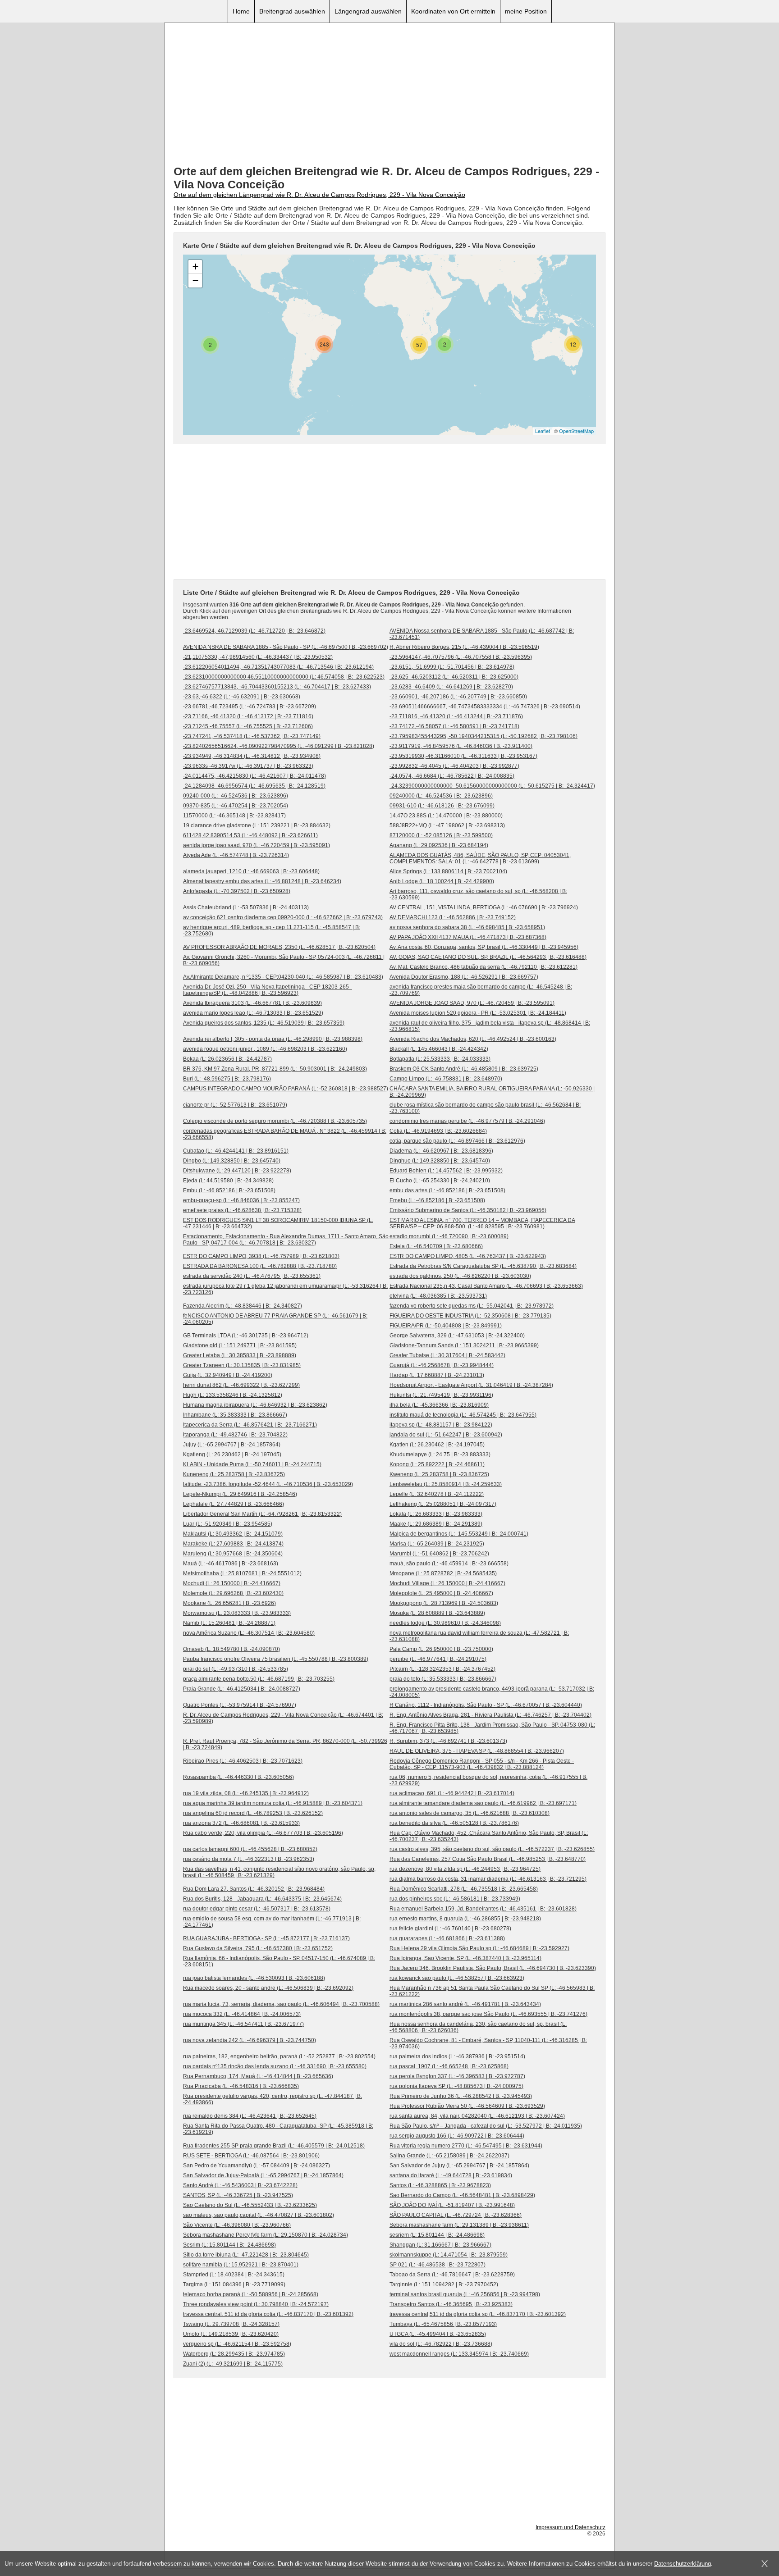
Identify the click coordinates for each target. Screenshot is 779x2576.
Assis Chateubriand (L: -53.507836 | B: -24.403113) (246, 907)
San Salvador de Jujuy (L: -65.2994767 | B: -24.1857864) (459, 2166)
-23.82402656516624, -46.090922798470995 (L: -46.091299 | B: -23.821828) (279, 746)
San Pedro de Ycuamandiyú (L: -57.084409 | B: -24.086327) (257, 2166)
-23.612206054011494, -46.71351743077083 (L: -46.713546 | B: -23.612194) (278, 667)
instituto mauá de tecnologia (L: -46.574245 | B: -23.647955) (463, 1415)
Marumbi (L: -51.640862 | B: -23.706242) (439, 1554)
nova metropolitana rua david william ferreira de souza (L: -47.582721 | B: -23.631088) (479, 1636)
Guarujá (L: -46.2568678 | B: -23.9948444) (442, 1365)
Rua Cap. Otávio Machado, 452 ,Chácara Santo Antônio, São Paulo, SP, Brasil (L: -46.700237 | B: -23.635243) (489, 1836)
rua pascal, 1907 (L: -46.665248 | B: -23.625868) (449, 2066)
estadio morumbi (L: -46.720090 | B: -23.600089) (449, 1236)
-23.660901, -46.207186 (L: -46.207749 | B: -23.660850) (458, 697)
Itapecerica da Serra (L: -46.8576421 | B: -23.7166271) (250, 1425)
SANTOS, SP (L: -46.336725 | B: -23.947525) (238, 2195)
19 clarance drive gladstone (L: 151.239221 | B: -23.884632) (257, 825)
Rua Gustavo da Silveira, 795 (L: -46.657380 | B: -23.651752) (258, 1948)
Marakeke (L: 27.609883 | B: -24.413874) (233, 1544)
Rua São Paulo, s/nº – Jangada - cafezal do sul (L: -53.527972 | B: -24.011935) (486, 2126)
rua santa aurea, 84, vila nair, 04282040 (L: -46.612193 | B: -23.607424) (477, 2116)
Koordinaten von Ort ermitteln (453, 11)
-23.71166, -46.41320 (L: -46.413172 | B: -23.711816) (248, 716)
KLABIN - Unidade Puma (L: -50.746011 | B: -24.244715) (252, 1464)
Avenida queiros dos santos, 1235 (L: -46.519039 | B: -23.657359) (264, 1023)
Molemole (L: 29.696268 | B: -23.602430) (233, 1593)
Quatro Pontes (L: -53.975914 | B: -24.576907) (240, 1705)
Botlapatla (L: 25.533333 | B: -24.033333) (440, 1059)
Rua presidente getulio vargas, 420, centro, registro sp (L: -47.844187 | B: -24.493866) (273, 2099)
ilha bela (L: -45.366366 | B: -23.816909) (439, 1405)
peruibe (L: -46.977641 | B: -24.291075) (438, 1659)
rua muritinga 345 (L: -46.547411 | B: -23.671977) (243, 2024)
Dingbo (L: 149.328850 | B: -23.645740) (232, 1161)
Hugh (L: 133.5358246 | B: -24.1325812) (233, 1395)
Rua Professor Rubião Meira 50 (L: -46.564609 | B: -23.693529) (467, 2106)
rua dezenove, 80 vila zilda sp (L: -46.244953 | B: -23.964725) (465, 1869)
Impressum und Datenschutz (571, 2527)
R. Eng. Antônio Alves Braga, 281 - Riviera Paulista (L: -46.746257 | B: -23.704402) (490, 1715)
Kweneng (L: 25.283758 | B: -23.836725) (439, 1474)
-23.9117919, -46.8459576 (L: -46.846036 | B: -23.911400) (461, 746)
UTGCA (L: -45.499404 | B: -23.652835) (438, 2334)
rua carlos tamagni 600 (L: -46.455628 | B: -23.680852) (250, 1849)
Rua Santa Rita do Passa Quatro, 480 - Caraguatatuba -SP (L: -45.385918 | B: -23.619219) (278, 2129)
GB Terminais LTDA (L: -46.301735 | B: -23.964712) (246, 1336)
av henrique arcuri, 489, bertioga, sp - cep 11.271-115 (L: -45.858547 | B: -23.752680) (272, 930)
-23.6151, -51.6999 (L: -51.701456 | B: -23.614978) (452, 667)
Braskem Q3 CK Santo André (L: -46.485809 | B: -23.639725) (464, 1069)
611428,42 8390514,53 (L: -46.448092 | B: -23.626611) (250, 835)
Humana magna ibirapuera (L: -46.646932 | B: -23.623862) (255, 1405)
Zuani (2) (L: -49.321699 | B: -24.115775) (233, 2364)
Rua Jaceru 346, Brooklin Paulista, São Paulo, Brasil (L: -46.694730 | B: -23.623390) (493, 1968)
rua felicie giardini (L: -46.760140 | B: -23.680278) (450, 1929)
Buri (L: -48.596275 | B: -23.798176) (227, 1079)
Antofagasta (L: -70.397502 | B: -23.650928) (237, 891)
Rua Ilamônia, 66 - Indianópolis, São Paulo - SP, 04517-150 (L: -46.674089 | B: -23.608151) (279, 1961)
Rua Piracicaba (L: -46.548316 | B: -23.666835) (241, 2086)
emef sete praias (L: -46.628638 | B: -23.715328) (242, 1210)
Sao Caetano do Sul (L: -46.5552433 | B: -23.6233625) (250, 2205)
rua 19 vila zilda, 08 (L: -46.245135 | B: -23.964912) (246, 1793)
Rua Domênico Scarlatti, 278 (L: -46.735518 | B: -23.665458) (464, 1889)
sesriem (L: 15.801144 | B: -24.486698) (437, 2235)
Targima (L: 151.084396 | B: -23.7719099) (234, 2284)
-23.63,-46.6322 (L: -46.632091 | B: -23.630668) (242, 697)
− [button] (195, 280)
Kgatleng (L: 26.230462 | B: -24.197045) (232, 1454)
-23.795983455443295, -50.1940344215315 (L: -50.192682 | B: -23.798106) (483, 736)
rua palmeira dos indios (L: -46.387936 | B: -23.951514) (457, 2056)
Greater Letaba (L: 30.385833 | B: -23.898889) (240, 1355)
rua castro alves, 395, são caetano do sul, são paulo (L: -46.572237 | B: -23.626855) (492, 1849)
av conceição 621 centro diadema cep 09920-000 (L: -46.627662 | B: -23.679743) (283, 917)
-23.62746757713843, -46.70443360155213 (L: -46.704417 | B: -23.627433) (277, 687)
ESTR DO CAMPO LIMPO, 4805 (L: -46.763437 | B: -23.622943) (468, 1256)
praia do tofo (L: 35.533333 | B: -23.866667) (443, 1679)
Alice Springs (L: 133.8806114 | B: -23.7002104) (448, 871)
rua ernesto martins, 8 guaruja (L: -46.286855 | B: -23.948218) (465, 1919)
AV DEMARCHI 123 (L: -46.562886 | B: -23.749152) (453, 917)
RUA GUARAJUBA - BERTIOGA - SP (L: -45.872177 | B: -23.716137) (266, 1938)
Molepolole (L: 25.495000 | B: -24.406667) (441, 1593)
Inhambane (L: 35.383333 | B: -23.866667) (235, 1415)
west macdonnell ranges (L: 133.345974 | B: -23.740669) (459, 2354)
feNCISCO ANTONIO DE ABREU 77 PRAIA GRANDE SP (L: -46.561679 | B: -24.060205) (275, 1319)
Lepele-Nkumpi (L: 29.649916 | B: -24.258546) (240, 1494)
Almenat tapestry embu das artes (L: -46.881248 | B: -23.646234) (262, 881)
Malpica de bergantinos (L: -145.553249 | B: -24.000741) (459, 1534)
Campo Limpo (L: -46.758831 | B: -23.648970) (446, 1079)
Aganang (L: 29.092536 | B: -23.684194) (439, 845)
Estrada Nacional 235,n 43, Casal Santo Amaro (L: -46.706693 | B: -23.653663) (486, 1286)
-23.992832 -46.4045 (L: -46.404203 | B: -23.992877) (454, 766)
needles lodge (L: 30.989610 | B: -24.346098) (445, 1623)
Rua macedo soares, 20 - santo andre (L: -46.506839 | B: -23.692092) (268, 1988)
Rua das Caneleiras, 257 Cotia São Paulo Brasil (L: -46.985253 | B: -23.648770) (488, 1859)
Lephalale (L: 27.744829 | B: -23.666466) (234, 1504)
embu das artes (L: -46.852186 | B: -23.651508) (447, 1190)
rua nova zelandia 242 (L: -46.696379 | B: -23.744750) (250, 2040)
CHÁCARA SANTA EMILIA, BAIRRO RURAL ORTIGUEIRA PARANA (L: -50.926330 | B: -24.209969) (492, 1092)
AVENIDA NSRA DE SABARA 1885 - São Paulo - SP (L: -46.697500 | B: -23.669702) (286, 647)
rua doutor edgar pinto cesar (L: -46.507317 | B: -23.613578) (257, 1909)
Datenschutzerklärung (683, 2564)
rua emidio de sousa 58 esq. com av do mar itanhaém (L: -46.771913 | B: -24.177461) (272, 1922)
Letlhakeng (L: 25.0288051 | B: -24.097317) (443, 1504)
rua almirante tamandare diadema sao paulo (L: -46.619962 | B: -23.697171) (483, 1803)
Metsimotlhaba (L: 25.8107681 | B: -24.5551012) (242, 1573)
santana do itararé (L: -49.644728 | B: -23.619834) (451, 2175)
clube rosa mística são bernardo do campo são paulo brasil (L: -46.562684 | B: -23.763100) (485, 1108)
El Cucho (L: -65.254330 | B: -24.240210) (440, 1181)
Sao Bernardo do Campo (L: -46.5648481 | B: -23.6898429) (462, 2195)
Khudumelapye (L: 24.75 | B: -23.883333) (440, 1454)
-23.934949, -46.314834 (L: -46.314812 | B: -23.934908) (252, 756)
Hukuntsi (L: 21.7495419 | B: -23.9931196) (441, 1395)
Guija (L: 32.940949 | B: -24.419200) (228, 1375)
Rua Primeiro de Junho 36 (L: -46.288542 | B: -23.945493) (461, 2096)
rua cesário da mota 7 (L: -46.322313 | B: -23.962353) (249, 1859)
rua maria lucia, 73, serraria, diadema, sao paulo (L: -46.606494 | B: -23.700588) (281, 2004)
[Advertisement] (389, 95)
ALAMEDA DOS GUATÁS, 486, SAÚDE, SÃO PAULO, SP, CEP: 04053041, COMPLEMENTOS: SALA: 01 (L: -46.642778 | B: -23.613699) (480, 858)
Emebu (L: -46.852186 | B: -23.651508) (437, 1200)
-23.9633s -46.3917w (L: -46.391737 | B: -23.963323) (248, 766)
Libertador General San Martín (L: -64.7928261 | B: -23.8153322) (262, 1514)
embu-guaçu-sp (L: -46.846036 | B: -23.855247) (241, 1200)
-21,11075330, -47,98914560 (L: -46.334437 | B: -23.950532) (258, 657)
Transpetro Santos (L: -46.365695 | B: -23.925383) (451, 2304)
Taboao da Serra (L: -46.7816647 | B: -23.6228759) (452, 2275)
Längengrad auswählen (368, 11)
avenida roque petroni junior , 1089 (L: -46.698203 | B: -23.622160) (265, 1049)
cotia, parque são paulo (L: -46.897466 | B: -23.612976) (457, 1141)
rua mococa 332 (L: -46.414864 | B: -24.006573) (242, 2014)
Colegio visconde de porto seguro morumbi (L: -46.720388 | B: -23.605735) (275, 1121)
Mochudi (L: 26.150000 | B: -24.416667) (232, 1583)
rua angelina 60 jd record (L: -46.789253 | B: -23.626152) (253, 1813)
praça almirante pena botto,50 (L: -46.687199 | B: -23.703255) (259, 1679)
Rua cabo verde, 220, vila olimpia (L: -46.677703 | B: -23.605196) (263, 1833)
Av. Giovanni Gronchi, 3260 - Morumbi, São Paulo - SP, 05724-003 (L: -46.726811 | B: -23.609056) (284, 960)
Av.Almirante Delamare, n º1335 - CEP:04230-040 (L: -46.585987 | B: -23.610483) (283, 977)
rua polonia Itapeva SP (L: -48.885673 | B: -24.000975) (456, 2086)
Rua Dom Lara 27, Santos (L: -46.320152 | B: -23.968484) (254, 1889)
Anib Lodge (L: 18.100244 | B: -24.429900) (442, 881)
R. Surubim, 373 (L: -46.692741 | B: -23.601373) (448, 1741)
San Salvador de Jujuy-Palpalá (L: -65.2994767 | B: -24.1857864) (263, 2175)
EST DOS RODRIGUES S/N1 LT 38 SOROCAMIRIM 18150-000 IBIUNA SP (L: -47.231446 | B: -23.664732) (278, 1223)
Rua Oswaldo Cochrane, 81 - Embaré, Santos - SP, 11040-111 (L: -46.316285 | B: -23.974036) (488, 2043)
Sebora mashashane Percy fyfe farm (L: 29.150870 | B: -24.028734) (266, 2235)
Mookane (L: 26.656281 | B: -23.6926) (229, 1603)
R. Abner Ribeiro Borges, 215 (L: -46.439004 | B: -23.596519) (464, 647)
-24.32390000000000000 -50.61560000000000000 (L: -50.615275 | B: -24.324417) (492, 786)
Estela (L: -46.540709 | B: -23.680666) (436, 1246)
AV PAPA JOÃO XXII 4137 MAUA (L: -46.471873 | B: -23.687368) (468, 937)
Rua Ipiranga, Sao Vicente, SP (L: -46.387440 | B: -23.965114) (465, 1958)
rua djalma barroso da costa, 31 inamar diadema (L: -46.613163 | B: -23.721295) (488, 1879)
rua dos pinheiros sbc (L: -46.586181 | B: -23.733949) (455, 1899)
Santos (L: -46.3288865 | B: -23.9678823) (440, 2185)
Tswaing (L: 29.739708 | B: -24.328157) (231, 2324)
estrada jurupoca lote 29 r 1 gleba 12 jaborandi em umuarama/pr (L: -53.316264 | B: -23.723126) (285, 1289)
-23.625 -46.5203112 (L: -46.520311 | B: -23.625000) (454, 677)
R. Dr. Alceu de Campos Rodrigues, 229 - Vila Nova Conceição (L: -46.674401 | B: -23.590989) (283, 1718)
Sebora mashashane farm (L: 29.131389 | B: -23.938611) (459, 2225)
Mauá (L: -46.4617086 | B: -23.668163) (231, 1564)
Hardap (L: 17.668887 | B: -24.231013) (437, 1375)
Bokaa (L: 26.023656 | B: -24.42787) (227, 1059)
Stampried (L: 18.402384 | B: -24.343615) (234, 2275)
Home (241, 11)
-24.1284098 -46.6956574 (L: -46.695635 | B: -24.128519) (254, 786)
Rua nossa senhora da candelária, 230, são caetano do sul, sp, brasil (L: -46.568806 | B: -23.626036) (478, 2027)
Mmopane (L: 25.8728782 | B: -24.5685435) (443, 1573)
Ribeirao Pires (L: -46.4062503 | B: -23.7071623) (243, 1761)
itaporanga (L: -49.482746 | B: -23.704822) (235, 1435)
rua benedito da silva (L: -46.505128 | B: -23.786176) (454, 1823)
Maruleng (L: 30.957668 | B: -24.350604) (233, 1554)
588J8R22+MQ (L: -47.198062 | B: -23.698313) (447, 825)
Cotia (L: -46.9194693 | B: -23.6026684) (438, 1131)
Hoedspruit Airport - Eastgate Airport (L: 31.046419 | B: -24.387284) (471, 1385)
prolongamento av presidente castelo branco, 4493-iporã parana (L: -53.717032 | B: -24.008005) (492, 1692)
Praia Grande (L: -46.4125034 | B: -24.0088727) (242, 1689)
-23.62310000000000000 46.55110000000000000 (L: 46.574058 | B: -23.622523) (284, 677)
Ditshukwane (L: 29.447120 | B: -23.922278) (237, 1171)
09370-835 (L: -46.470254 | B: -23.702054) (236, 806)
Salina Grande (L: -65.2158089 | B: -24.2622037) (449, 2156)
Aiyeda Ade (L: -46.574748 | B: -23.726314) (236, 855)
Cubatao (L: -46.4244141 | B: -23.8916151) (236, 1151)
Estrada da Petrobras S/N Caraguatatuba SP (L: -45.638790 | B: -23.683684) (483, 1266)
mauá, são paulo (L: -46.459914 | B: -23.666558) (449, 1564)
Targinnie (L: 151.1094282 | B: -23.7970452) (444, 2284)
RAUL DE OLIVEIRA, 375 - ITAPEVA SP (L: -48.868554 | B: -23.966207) (477, 1751)
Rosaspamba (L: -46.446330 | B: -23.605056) (238, 1777)
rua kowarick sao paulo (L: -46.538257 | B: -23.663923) (457, 1978)
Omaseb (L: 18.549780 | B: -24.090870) (231, 1649)
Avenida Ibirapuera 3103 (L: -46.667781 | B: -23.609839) (252, 1003)
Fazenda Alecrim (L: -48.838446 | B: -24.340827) (243, 1306)
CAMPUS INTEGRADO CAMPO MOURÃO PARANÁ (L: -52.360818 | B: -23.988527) (286, 1089)
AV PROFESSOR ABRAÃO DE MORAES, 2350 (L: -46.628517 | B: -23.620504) (279, 947)
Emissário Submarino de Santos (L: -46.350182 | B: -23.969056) (468, 1210)
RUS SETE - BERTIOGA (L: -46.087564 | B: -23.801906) (251, 2156)
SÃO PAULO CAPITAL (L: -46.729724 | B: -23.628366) (456, 2215)
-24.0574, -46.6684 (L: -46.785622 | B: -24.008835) (452, 776)
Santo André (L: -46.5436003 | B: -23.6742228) (240, 2185)
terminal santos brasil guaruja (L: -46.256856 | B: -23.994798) (465, 2294)
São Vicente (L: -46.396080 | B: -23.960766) (237, 2225)
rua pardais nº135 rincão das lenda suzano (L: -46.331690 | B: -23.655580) (275, 2066)
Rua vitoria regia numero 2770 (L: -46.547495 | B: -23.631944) (466, 2146)
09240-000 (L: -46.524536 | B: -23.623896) (236, 796)
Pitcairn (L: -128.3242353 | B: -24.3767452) (442, 1669)
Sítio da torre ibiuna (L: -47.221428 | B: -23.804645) (246, 2255)
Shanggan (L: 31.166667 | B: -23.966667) (440, 2245)
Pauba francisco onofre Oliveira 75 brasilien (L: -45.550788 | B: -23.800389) (276, 1659)
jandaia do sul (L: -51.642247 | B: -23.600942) (446, 1435)
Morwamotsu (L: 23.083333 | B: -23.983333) (237, 1613)
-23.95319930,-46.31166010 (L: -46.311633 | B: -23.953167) (463, 756)
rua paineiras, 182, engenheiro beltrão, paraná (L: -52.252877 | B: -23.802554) (279, 2056)
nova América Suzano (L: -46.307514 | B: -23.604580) (249, 1633)
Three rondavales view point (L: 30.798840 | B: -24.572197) (256, 2304)
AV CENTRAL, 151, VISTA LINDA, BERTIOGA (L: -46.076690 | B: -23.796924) (484, 907)
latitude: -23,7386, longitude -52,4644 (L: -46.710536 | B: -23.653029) (268, 1484)
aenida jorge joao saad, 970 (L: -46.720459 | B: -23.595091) (257, 845)
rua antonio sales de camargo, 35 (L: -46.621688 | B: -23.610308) (470, 1813)
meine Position (526, 11)
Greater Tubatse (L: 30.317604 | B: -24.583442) (447, 1355)
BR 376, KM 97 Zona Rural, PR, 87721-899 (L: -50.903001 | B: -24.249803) (275, 1069)
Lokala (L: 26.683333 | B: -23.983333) (436, 1514)
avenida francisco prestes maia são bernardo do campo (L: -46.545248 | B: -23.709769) (481, 990)
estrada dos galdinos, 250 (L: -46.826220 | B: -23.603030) (460, 1276)
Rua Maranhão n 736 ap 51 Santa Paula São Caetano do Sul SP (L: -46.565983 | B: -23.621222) (492, 1991)
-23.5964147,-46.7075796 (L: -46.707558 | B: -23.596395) (461, 657)
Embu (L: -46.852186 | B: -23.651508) (229, 1190)
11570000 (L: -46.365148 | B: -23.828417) (234, 816)
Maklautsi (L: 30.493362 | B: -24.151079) (233, 1534)
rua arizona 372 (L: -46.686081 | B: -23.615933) (241, 1823)
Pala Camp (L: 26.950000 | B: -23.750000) (441, 1649)
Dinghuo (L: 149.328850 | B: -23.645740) (440, 1161)
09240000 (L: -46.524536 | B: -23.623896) (441, 796)
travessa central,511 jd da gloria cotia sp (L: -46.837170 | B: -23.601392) (478, 2314)
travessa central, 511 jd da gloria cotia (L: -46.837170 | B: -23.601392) (268, 2314)
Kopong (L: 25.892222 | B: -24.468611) (437, 1464)
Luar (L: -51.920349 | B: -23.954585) (228, 1524)
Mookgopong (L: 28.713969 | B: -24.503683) (444, 1603)
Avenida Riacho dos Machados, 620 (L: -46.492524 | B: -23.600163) (473, 1039)
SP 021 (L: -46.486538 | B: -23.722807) (438, 2265)
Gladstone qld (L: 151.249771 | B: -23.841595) (240, 1345)
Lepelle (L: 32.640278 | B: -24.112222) (437, 1494)
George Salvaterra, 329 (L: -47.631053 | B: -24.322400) (457, 1336)
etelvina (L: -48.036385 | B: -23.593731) (438, 1296)
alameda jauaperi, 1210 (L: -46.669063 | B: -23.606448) (251, 871)
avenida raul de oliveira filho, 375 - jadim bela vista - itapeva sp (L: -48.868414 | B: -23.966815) (490, 1026)
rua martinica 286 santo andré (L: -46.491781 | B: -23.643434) (465, 2004)
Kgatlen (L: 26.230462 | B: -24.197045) (437, 1445)
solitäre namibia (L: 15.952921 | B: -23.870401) (241, 2265)
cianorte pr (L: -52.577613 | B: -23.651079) (235, 1105)
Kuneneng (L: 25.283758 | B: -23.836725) (234, 1474)
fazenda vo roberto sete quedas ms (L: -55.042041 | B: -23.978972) (472, 1306)
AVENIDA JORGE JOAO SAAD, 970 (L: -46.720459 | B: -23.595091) (472, 1003)
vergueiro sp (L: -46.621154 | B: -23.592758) (237, 2344)
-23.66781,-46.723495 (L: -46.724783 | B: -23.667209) (250, 707)
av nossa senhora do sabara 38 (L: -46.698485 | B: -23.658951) (467, 927)
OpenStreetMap (576, 431)
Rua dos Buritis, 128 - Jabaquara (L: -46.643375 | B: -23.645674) (262, 1899)
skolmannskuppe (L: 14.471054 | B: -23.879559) (449, 2255)
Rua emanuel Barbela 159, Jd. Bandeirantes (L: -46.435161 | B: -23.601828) (483, 1909)
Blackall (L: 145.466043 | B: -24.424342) (439, 1049)
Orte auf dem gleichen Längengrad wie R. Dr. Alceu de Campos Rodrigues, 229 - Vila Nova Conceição (319, 195)
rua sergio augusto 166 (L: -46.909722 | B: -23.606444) (457, 2136)
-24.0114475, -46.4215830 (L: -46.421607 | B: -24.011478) (254, 776)
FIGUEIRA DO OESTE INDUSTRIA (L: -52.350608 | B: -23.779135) (470, 1316)
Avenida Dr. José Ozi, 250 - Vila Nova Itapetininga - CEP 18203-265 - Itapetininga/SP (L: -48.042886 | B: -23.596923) (268, 990)
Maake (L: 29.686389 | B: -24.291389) (436, 1524)
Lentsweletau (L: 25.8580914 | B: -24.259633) (446, 1484)
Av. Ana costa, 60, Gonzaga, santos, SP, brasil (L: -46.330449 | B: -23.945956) (484, 947)
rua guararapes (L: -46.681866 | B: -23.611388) (447, 1938)
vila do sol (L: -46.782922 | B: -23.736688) (441, 2344)
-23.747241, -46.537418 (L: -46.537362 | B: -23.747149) (252, 736)
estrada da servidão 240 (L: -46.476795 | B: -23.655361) (252, 1276)
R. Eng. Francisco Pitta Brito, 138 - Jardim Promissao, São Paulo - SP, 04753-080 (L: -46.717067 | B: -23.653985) (492, 1728)
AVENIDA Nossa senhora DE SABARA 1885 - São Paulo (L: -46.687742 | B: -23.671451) (482, 634)
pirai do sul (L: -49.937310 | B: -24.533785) (236, 1669)
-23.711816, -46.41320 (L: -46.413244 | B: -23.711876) (456, 716)
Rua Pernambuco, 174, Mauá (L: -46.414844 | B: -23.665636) (258, 2076)
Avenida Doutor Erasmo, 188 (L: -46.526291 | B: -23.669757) (464, 977)
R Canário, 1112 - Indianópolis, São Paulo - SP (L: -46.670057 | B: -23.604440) (486, 1705)
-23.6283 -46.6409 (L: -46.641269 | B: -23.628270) (451, 687)
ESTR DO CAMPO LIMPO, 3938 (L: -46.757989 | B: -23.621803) (261, 1256)
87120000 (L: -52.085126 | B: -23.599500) (441, 835)
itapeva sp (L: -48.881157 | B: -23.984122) (441, 1425)
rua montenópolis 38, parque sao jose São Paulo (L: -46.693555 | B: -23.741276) (488, 2014)
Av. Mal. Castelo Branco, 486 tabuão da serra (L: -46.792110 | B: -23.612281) (483, 967)
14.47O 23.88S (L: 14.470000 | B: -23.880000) (446, 816)
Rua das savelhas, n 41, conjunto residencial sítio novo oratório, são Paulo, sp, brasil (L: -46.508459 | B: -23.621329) (279, 1872)
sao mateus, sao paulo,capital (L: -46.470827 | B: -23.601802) (259, 2215)
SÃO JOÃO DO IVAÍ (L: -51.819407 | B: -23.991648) (452, 2205)
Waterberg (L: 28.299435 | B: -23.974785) (234, 2354)
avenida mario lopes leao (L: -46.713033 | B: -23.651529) (253, 1013)
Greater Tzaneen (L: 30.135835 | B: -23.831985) (242, 1365)
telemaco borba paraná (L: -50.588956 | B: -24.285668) (251, 2294)
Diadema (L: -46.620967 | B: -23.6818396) (441, 1151)
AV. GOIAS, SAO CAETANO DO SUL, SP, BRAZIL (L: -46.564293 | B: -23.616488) (488, 957)
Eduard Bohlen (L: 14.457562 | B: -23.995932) (446, 1171)
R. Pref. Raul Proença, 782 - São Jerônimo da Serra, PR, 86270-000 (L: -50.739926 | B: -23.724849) (285, 1744)
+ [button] (195, 267)
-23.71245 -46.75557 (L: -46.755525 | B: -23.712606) (248, 726)
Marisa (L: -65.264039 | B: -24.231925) (437, 1544)
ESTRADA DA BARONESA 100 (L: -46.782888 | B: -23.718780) (260, 1266)
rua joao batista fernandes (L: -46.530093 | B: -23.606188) (254, 1978)
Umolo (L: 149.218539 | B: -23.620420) (231, 2334)
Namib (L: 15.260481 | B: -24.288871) (229, 1623)
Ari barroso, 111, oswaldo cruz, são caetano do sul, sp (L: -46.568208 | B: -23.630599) (478, 894)
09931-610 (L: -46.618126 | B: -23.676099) (442, 806)
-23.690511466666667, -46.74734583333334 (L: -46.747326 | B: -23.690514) (485, 707)
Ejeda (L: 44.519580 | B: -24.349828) (228, 1181)
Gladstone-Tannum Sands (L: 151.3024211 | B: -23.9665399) (464, 1345)
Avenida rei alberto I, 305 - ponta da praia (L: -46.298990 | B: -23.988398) (273, 1039)
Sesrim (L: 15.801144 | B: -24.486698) (229, 2245)
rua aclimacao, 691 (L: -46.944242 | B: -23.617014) (452, 1793)
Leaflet (543, 431)
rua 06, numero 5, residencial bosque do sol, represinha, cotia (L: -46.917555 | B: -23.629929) (488, 1780)
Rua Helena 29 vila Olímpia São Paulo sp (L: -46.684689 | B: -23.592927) (479, 1948)
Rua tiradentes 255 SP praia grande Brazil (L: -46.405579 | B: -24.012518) (274, 2146)
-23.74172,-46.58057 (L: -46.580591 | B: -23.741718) (454, 726)
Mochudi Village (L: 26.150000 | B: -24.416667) (447, 1583)
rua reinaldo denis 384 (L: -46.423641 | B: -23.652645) (250, 2116)
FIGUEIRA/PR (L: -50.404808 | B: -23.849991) (446, 1326)
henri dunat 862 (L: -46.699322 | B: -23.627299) (241, 1385)
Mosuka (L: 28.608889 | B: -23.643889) (437, 1613)
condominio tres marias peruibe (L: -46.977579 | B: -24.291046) (467, 1121)
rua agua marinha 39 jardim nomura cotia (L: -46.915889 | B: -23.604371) (273, 1803)
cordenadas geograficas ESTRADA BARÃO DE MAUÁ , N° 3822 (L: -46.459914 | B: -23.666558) (285, 1134)
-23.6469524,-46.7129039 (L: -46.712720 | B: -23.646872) (254, 631)
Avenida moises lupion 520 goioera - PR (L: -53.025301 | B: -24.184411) (478, 1013)
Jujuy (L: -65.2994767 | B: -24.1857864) (232, 1445)
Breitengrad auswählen (292, 11)
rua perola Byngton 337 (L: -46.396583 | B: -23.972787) (457, 2076)
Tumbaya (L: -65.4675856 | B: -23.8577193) (443, 2324)
